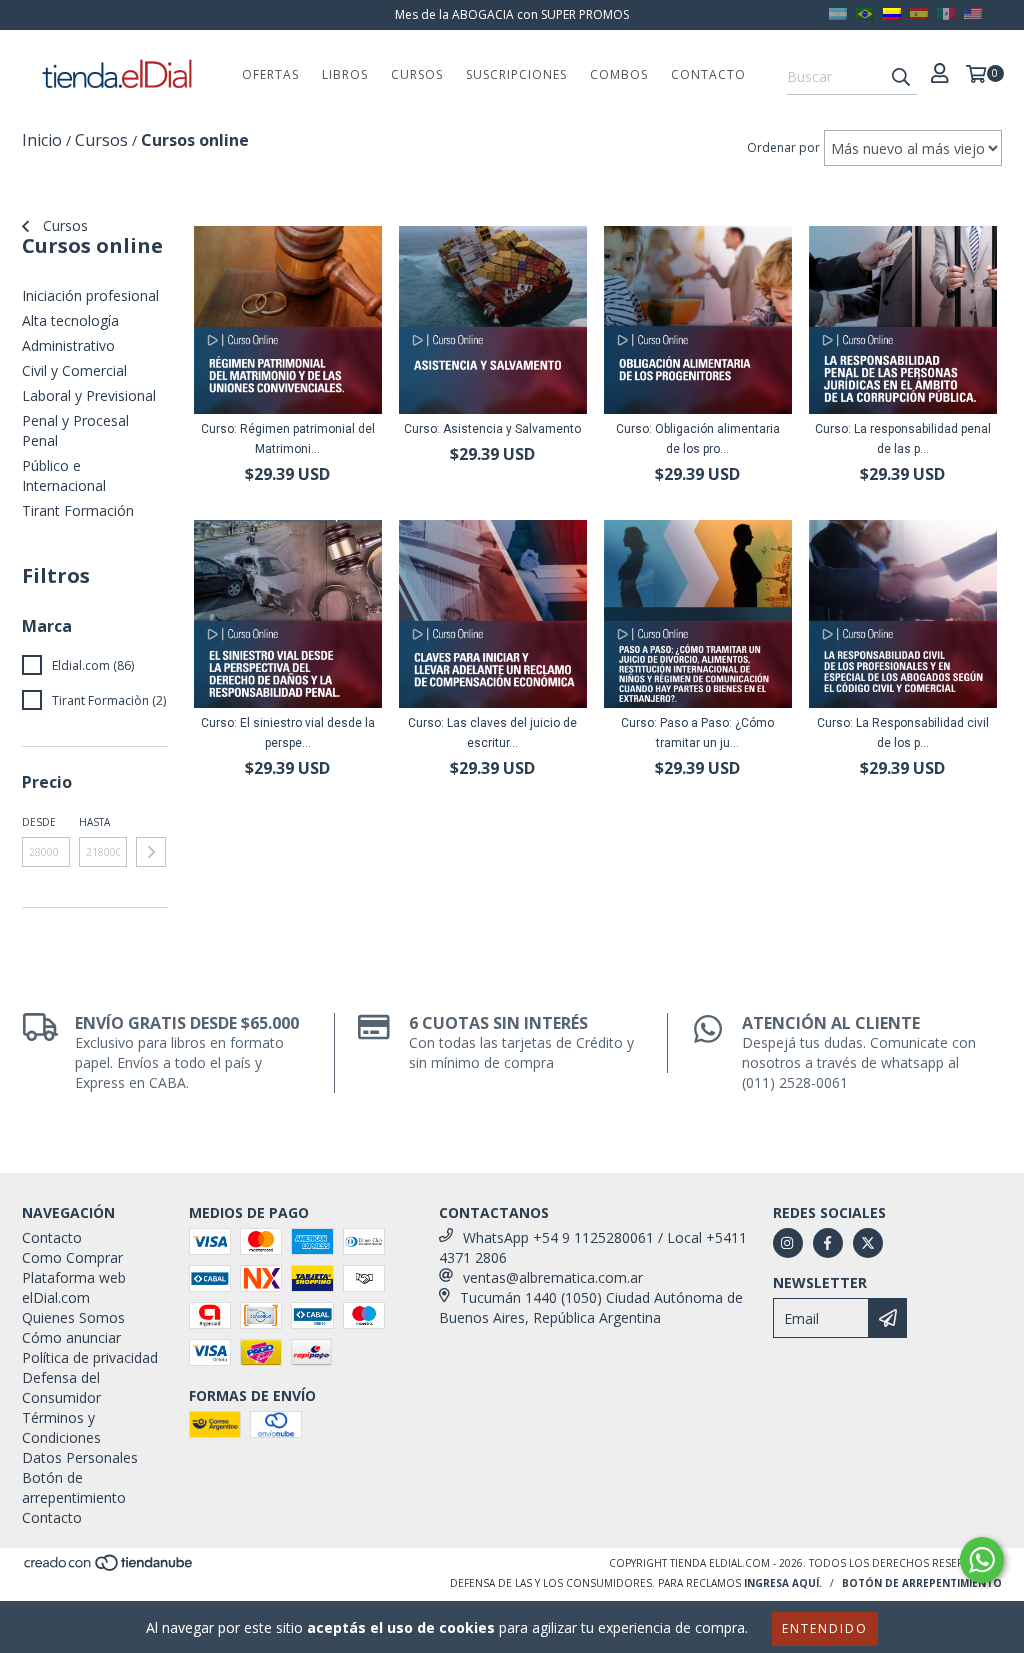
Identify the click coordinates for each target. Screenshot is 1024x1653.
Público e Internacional (64, 475)
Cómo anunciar (71, 1337)
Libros (345, 74)
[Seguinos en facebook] (828, 1243)
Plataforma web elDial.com (74, 1287)
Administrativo (68, 345)
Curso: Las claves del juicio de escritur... (492, 733)
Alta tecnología (70, 320)
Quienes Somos (73, 1317)
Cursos (417, 74)
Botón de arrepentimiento (74, 1487)
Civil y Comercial (74, 370)
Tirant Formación (78, 510)
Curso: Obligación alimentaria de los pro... (698, 439)
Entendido (825, 1628)
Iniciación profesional (90, 295)
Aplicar (151, 852)
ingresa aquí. (783, 1583)
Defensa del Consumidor (61, 1387)
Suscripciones (516, 74)
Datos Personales (80, 1457)
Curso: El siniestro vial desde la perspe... (288, 733)
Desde (39, 822)
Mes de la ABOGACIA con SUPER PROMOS (512, 14)
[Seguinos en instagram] (788, 1243)
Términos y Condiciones (61, 1427)
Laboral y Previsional (89, 395)
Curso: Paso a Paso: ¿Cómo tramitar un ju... (697, 733)
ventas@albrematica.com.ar (553, 1277)
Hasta (94, 822)
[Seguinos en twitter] (868, 1243)
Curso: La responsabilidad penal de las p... (903, 439)
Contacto (708, 74)
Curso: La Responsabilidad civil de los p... (903, 733)
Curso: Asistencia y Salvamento (492, 429)
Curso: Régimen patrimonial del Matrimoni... (288, 439)
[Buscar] (901, 77)
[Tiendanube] (109, 1568)
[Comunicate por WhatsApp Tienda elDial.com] (982, 1560)
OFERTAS (270, 74)
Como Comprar (72, 1257)
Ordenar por (783, 147)
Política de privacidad (90, 1357)
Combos (619, 74)
